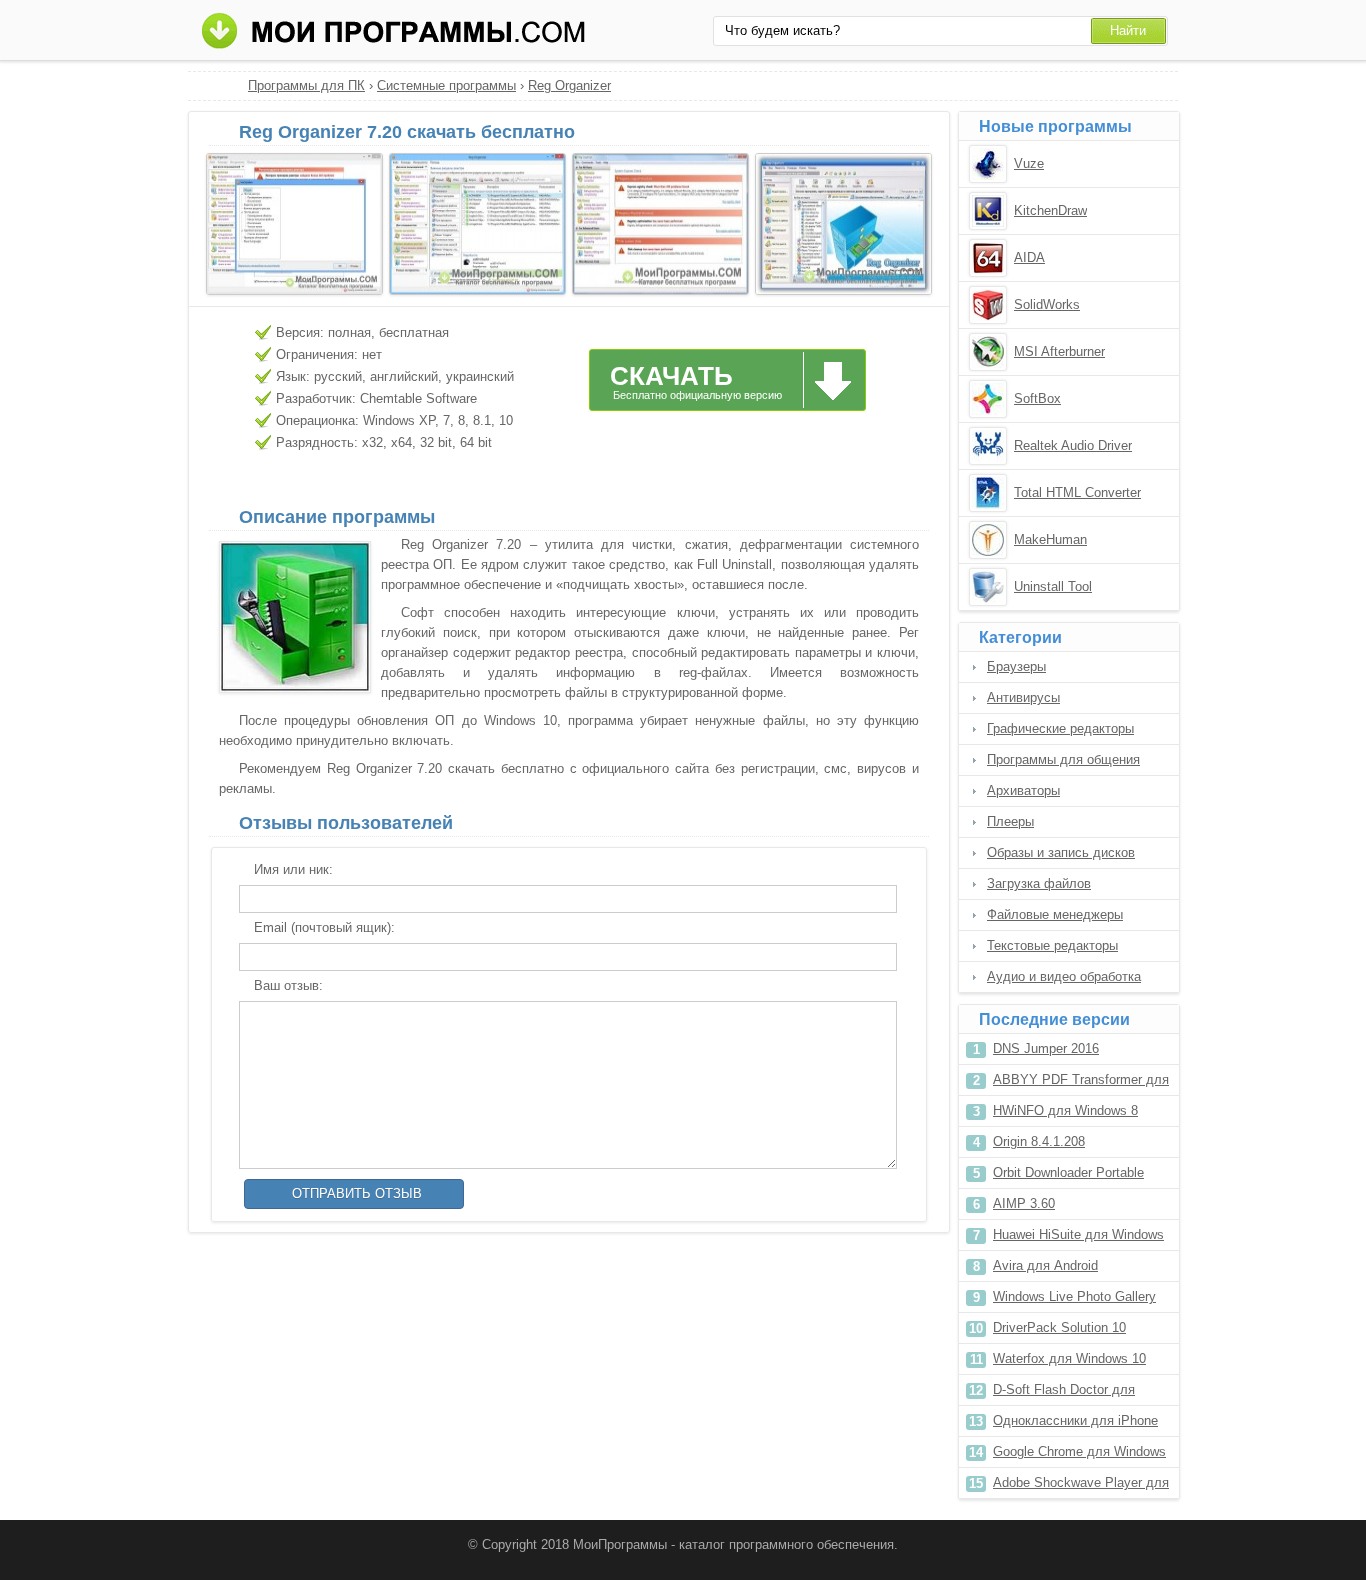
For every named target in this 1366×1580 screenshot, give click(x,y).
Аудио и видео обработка (1064, 976)
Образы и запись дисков (1061, 852)
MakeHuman (1050, 539)
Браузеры (1016, 666)
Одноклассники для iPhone (1075, 1420)
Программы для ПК (306, 85)
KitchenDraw (1050, 210)
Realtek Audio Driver (1073, 445)
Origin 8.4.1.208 (1039, 1141)
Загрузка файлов (1039, 883)
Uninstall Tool (1053, 586)
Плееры (1010, 821)
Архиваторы (1023, 790)
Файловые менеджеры (1055, 914)
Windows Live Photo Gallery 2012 (1074, 1300)
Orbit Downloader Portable (1068, 1172)
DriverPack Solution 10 (1059, 1327)
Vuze (1029, 163)
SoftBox (1037, 398)
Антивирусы (1023, 697)
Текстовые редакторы (1052, 945)
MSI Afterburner (1059, 351)
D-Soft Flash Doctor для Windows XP (1064, 1393)
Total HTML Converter (1077, 492)
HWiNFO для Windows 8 (1065, 1110)
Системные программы (446, 85)
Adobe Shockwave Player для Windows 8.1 (1081, 1486)
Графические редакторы (1060, 728)
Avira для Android (1045, 1265)
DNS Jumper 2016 (1046, 1048)
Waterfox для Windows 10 (1069, 1358)
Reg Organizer (569, 85)
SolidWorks (1047, 304)
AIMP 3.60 (1024, 1203)
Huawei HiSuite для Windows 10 (1078, 1238)
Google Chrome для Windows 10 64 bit (1079, 1455)
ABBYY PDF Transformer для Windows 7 (1081, 1083)
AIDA (1029, 257)
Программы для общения (1063, 759)
